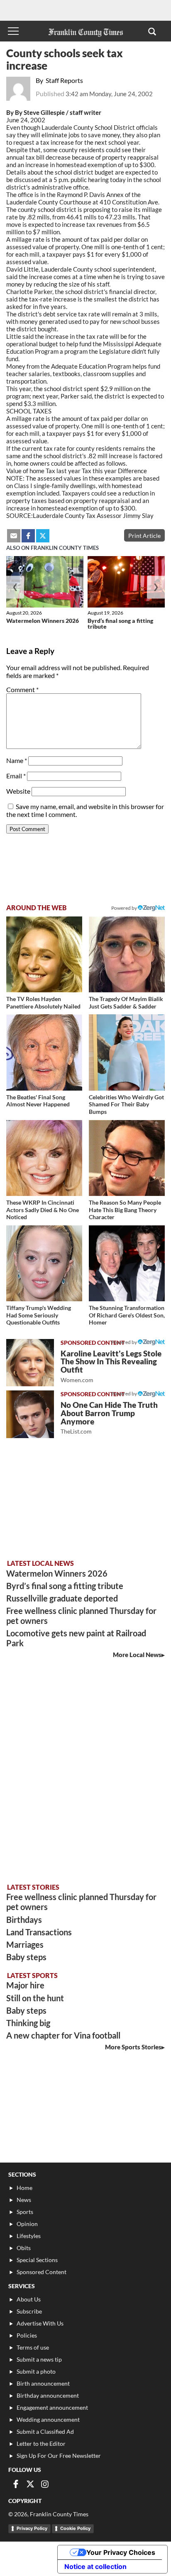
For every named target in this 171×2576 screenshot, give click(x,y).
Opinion (27, 2224)
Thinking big (28, 2023)
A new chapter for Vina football (63, 2035)
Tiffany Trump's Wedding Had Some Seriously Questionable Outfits (39, 1315)
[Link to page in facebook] (28, 536)
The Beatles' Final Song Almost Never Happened (38, 1101)
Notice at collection (95, 2566)
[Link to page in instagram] (45, 2484)
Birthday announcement (48, 2395)
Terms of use (33, 2347)
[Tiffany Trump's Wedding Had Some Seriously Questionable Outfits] (44, 1263)
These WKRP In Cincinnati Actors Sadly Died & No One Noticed (43, 1210)
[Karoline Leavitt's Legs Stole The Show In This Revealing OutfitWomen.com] (30, 1363)
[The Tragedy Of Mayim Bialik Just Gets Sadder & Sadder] (127, 954)
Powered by (125, 908)
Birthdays (24, 1920)
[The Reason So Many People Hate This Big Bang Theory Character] (127, 1158)
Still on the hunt (35, 1998)
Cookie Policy (75, 2528)
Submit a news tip (39, 2359)
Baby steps (26, 1957)
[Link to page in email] (14, 536)
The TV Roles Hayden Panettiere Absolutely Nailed (43, 1002)
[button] (152, 31)
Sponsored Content (42, 2272)
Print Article (144, 536)
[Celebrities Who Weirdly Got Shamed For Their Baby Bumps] (127, 1052)
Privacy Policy (32, 2528)
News (24, 2200)
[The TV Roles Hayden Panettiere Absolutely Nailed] (44, 954)
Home (24, 2188)
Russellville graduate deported (62, 1598)
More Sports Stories (133, 2047)
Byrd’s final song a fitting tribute (120, 623)
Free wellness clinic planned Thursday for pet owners (81, 1616)
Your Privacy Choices (121, 2552)
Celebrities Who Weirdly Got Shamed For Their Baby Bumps (126, 1104)
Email (16, 776)
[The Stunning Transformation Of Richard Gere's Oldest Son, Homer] (127, 1263)
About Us (29, 2299)
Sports (25, 2212)
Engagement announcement (52, 2407)
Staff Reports (64, 80)
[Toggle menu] (13, 31)
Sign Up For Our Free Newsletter (59, 2456)
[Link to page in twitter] (43, 536)
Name (17, 760)
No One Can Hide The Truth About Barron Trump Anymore (109, 1418)
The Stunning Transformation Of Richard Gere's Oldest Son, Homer (127, 1315)
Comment (22, 689)
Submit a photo (36, 2371)
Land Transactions (39, 1932)
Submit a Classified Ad (45, 2431)
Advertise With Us (40, 2323)
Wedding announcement (48, 2419)
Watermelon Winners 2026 (43, 621)
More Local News (137, 1655)
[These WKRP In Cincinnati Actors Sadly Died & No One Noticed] (44, 1158)
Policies (27, 2335)
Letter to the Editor (41, 2444)
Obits (24, 2248)
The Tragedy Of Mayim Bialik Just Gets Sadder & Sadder (126, 1002)
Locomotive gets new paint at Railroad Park (76, 1638)
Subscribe (29, 2311)
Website (18, 791)
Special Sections (37, 2260)
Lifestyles (29, 2236)
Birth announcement (43, 2383)
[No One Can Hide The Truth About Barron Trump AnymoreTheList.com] (30, 1414)
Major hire (25, 1985)
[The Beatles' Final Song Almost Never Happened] (44, 1052)
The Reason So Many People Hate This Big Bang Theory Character (125, 1210)
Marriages (25, 1944)
